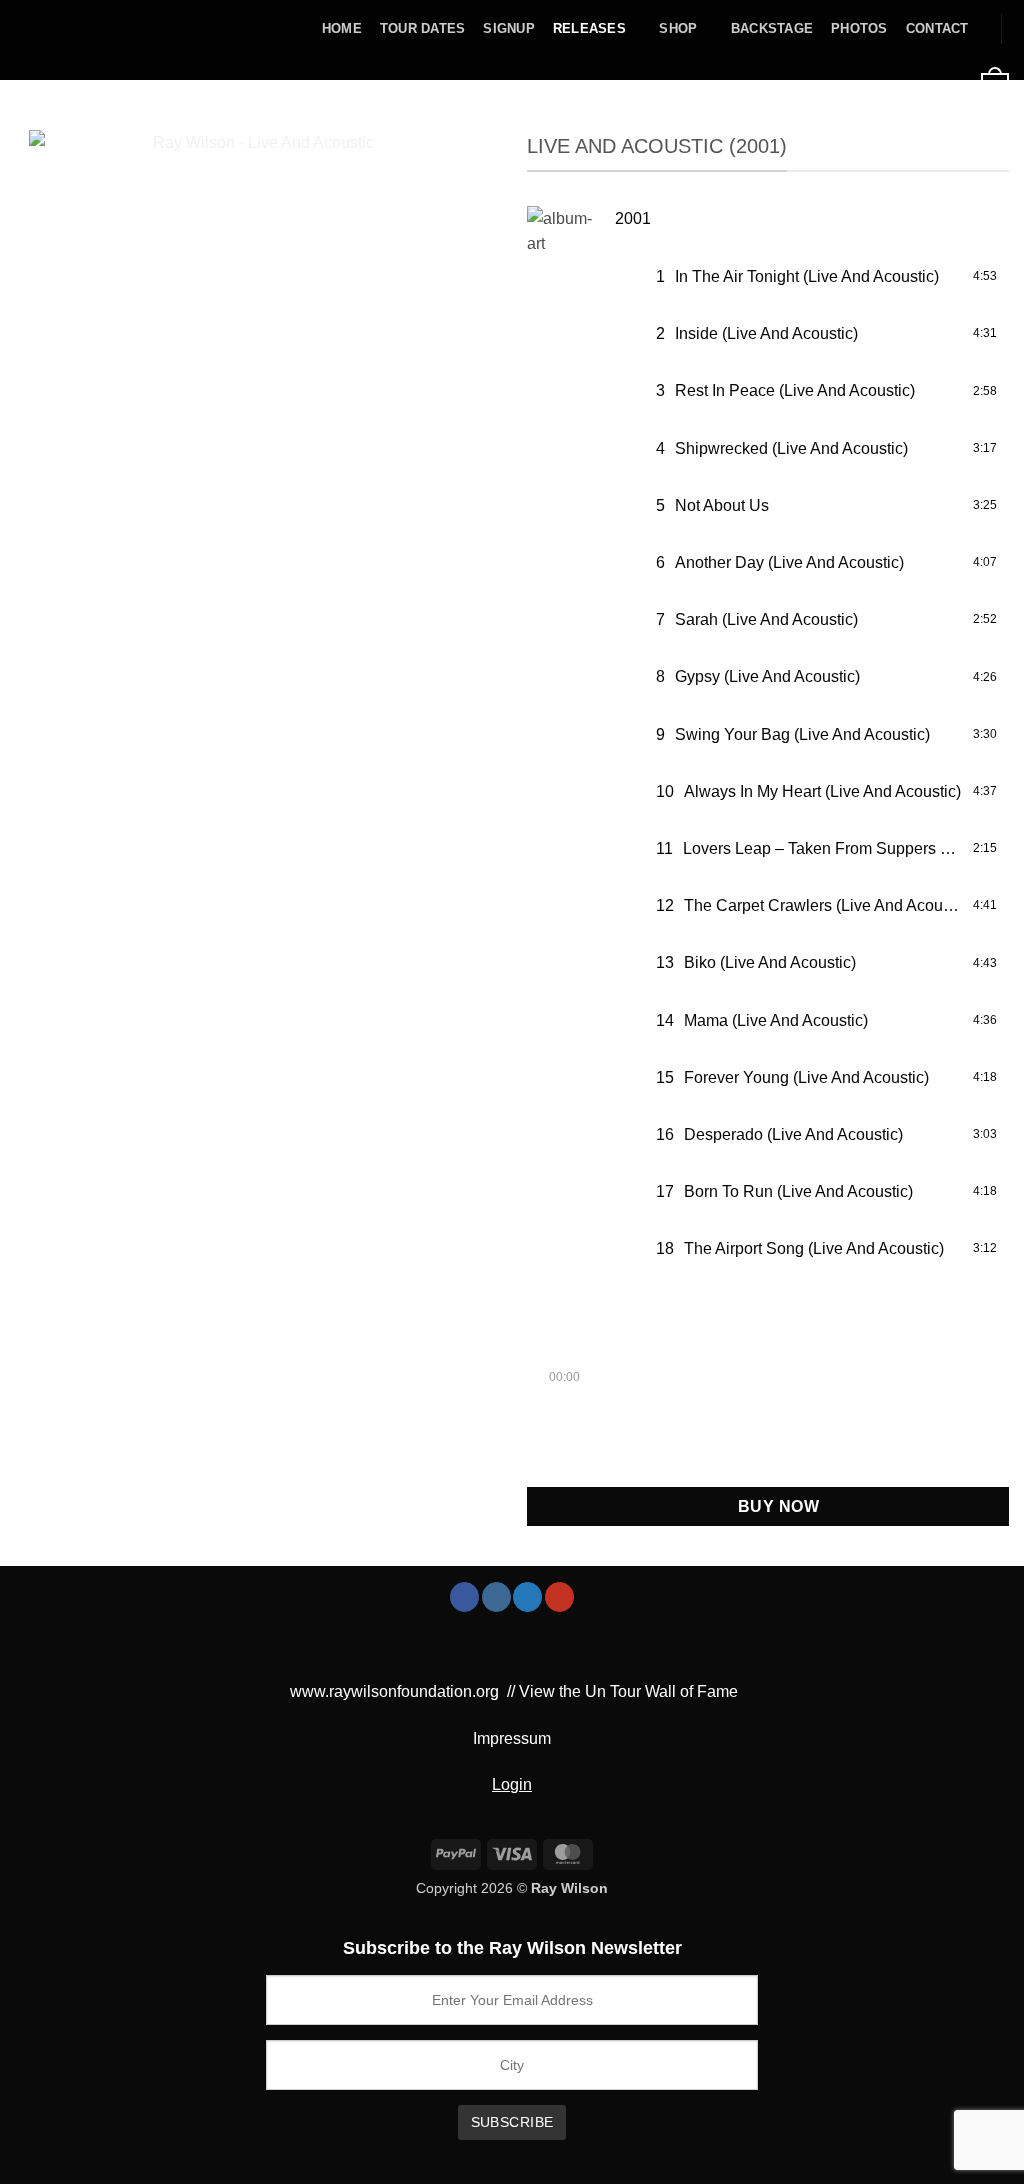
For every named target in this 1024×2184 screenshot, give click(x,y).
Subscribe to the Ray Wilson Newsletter (512, 1948)
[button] (795, 85)
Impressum (512, 1738)
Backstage (772, 28)
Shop (678, 28)
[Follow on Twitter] (527, 1597)
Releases (589, 28)
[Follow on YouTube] (559, 1597)
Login (512, 1784)
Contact (937, 28)
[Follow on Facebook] (464, 1597)
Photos (859, 28)
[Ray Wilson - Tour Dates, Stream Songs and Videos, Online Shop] (83, 40)
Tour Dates (423, 28)
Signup (509, 28)
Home (342, 28)
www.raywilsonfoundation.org (394, 1691)
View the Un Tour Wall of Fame (628, 1691)
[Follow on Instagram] (496, 1597)
